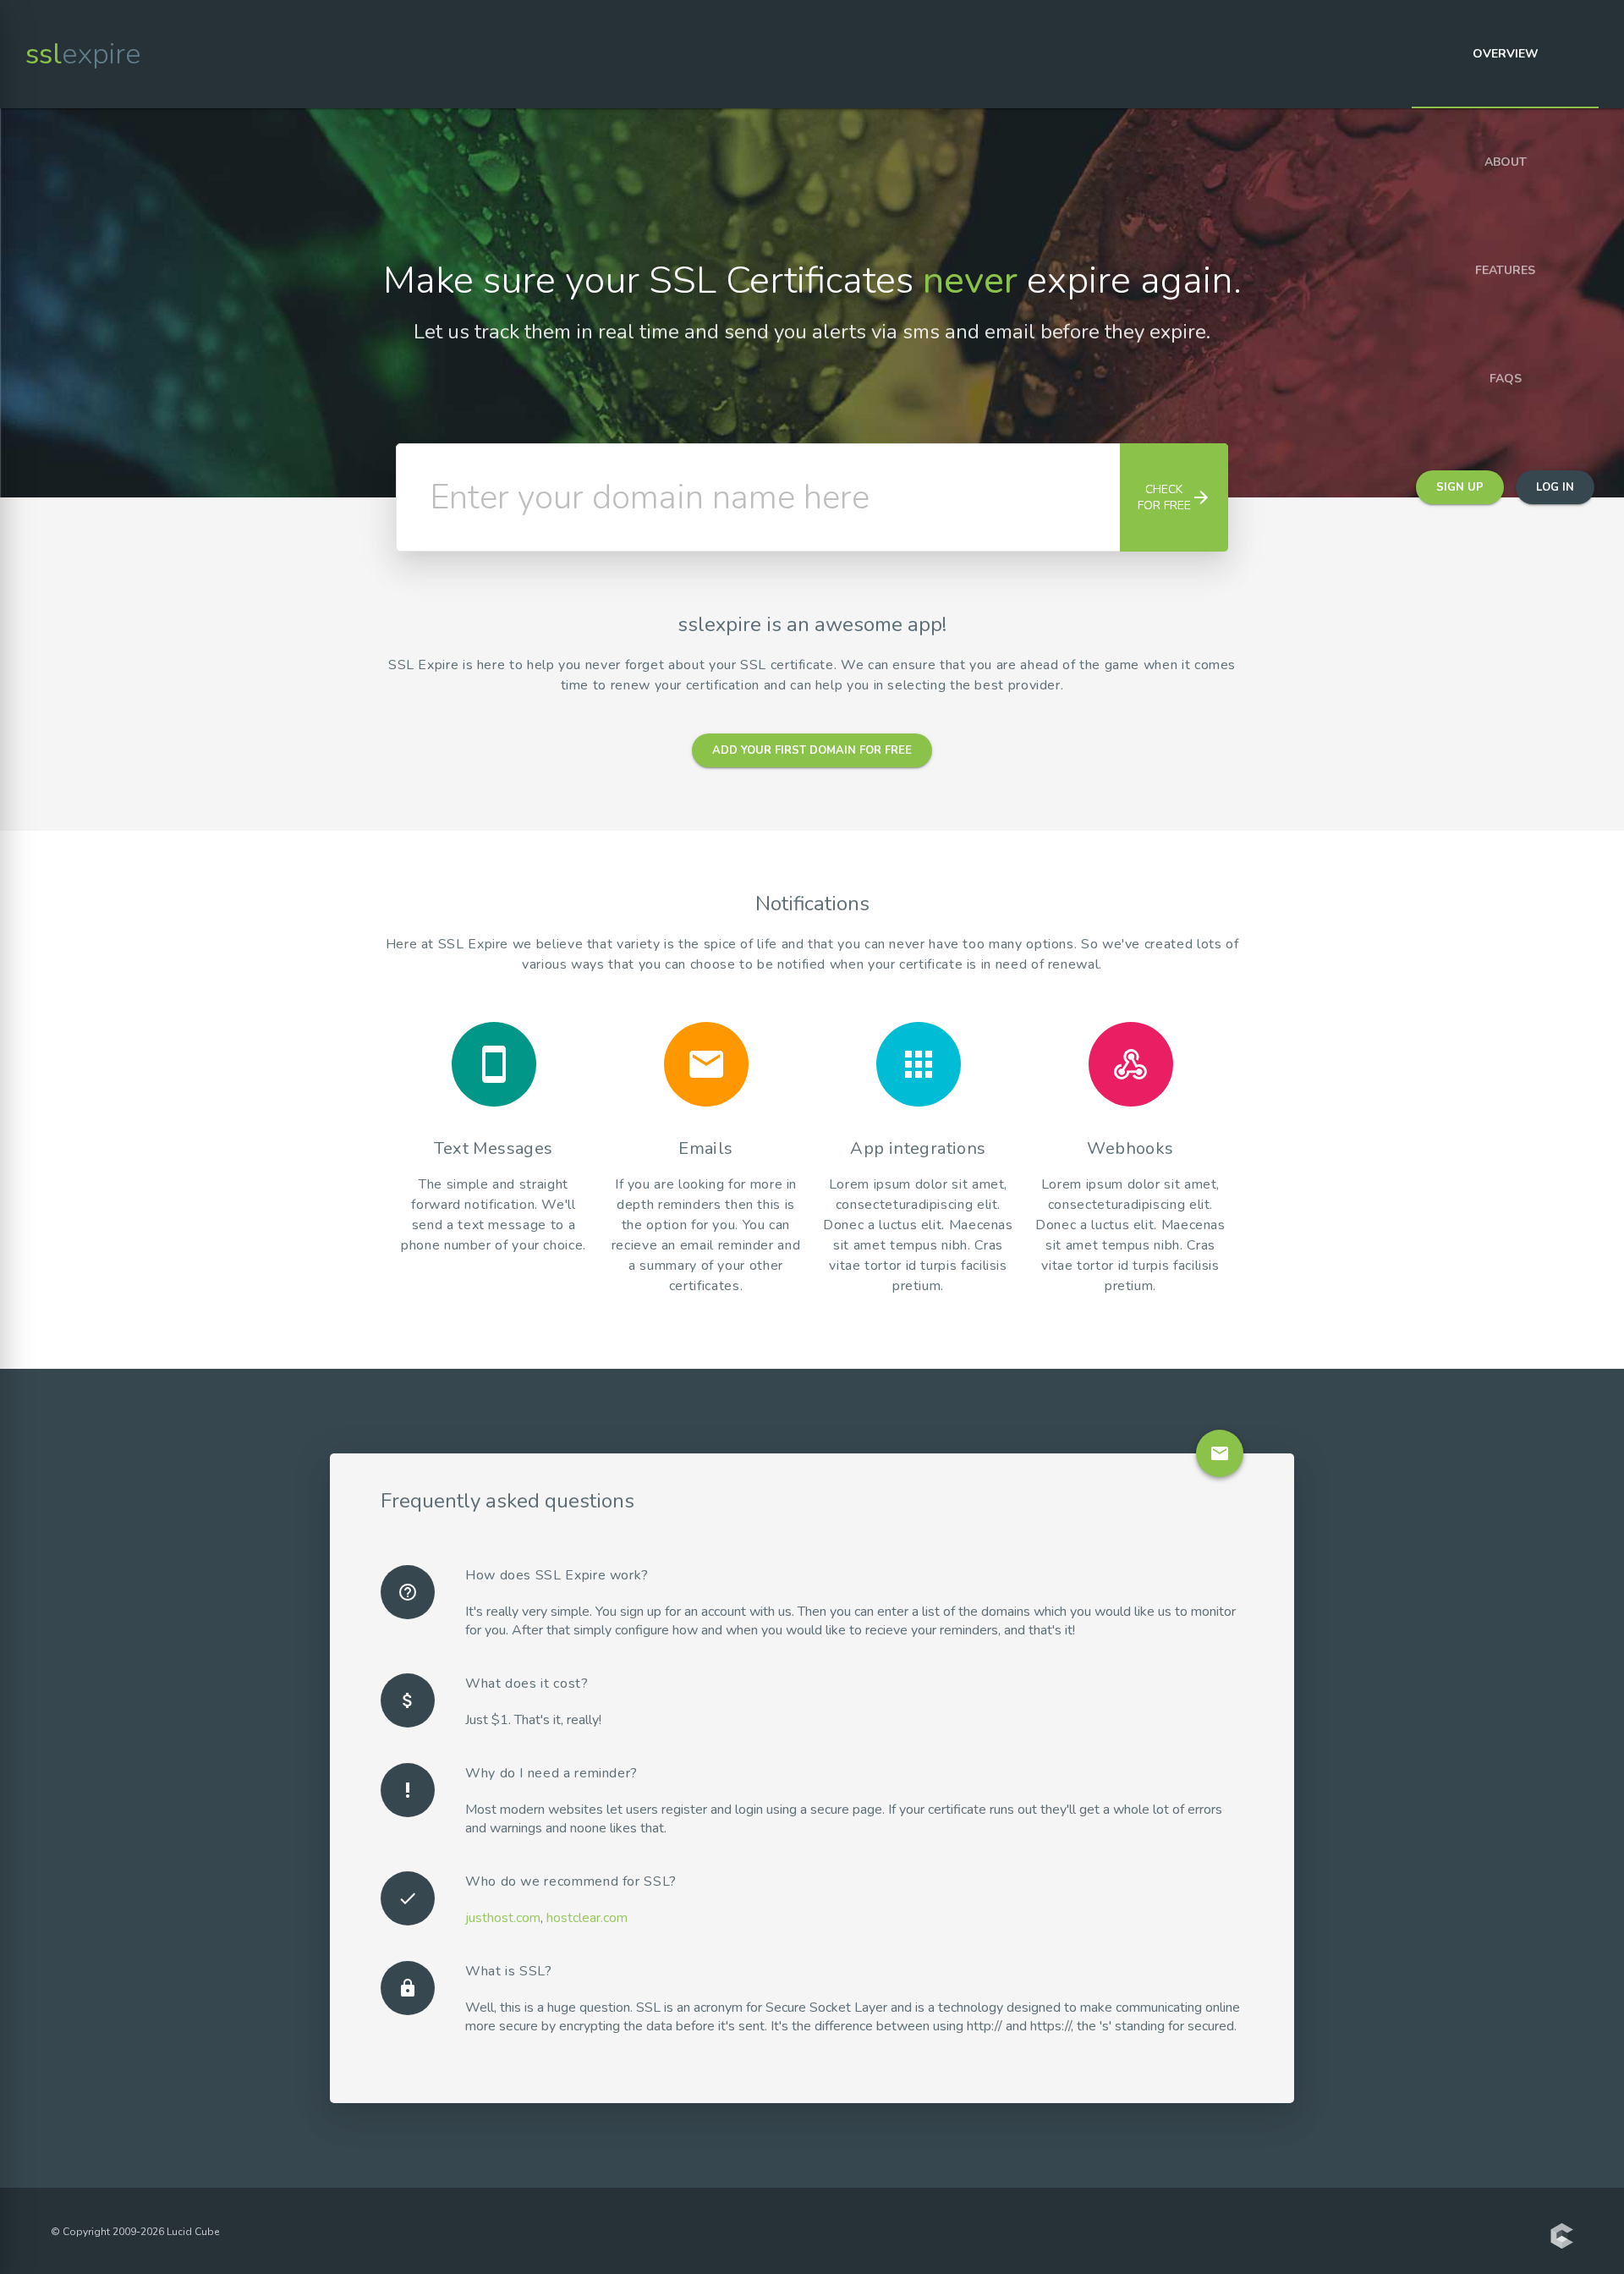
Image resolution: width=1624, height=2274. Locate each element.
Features (1505, 270)
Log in (1555, 487)
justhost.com (503, 1918)
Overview (1506, 54)
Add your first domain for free (812, 750)
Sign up (1460, 487)
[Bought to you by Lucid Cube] (1561, 2238)
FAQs (1506, 379)
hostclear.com (587, 1918)
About (1506, 162)
